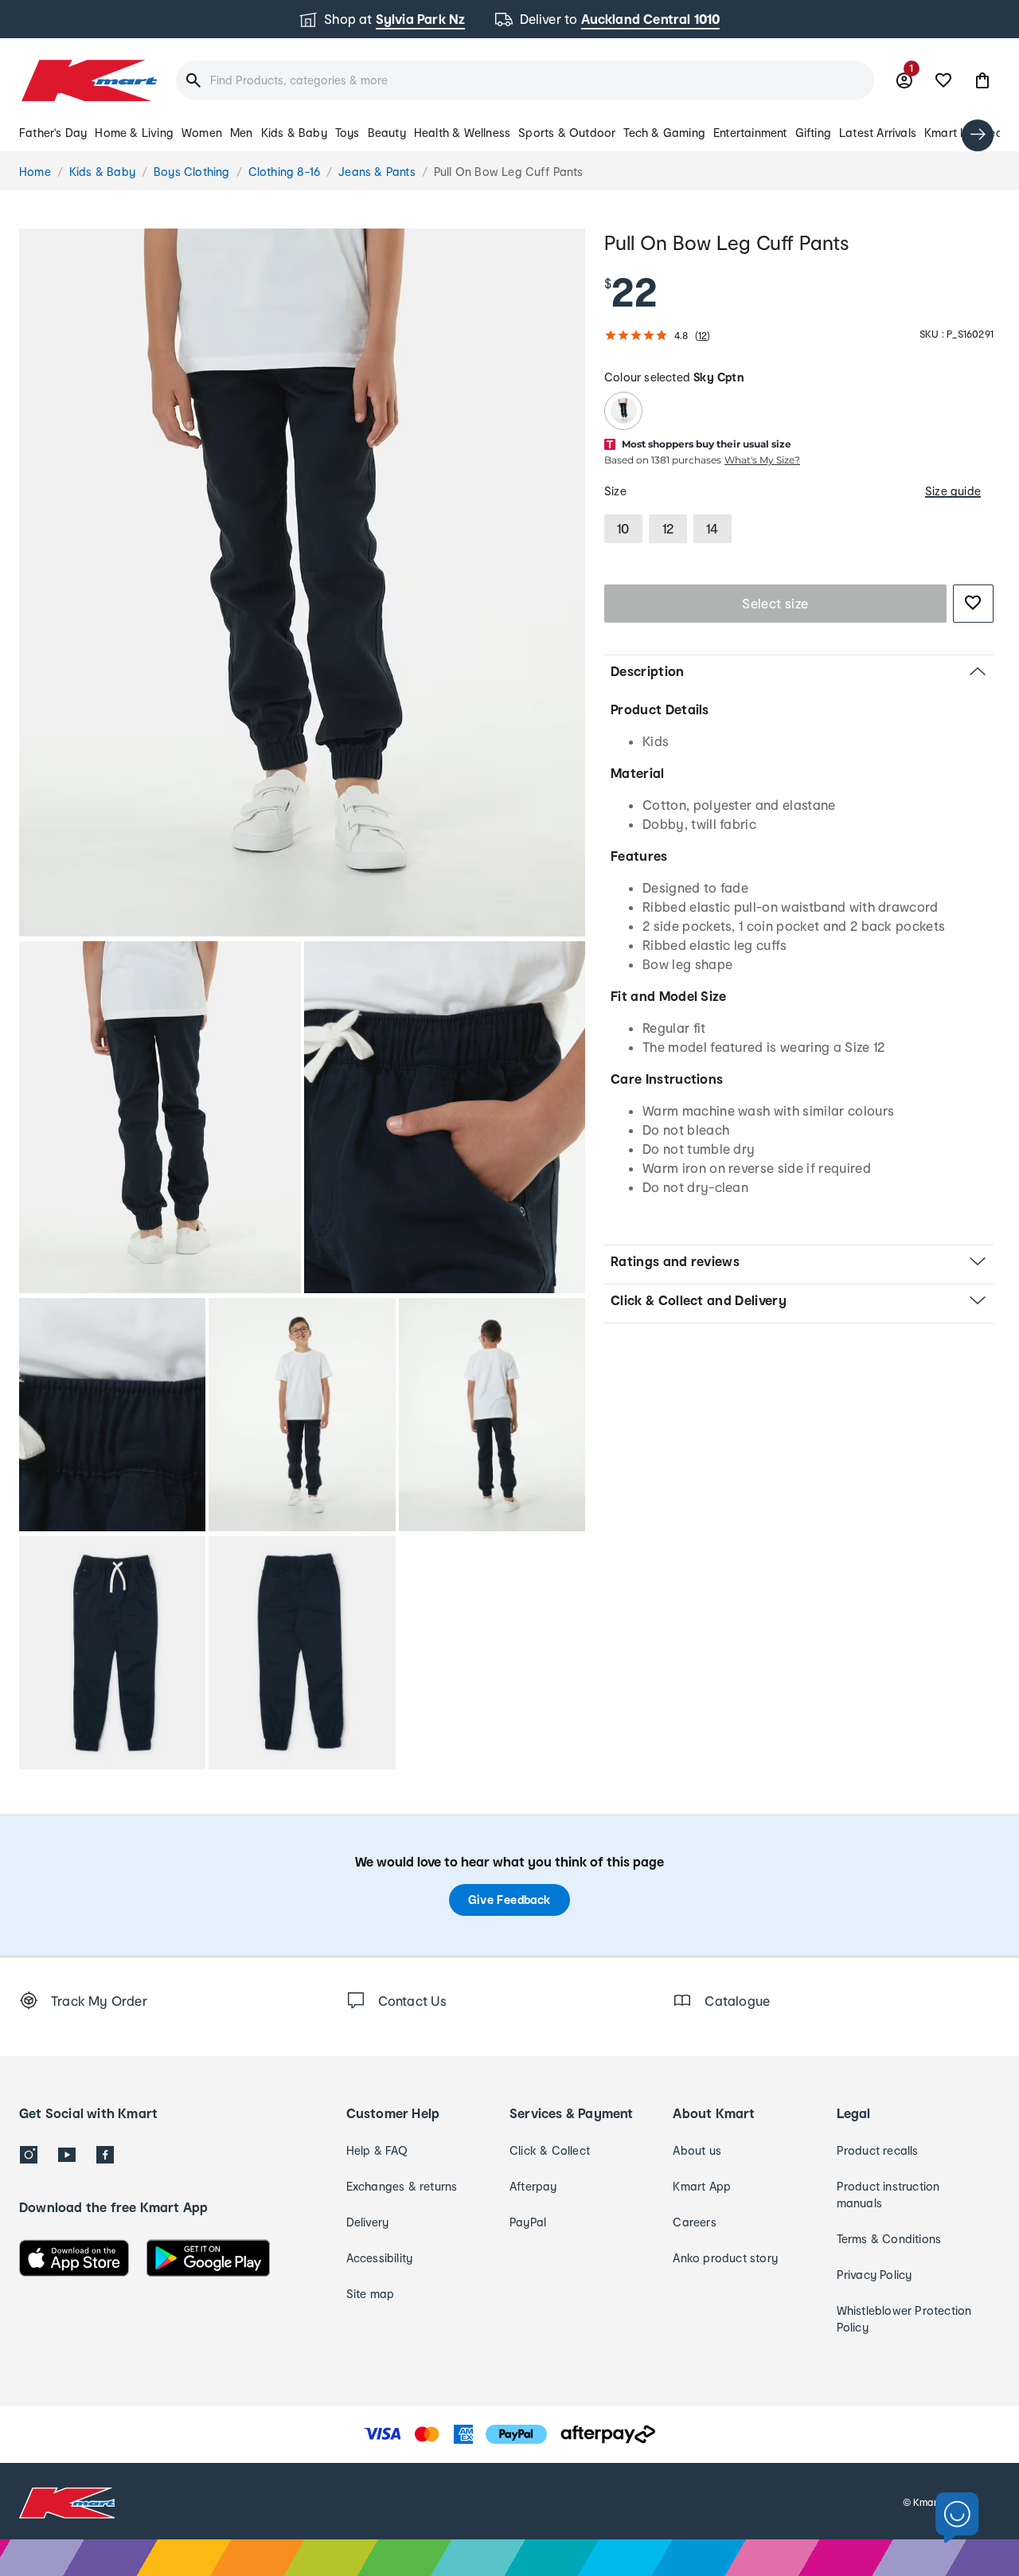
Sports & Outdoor (567, 133)
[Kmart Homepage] (88, 80)
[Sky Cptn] (623, 411)
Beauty (387, 133)
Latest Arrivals (878, 133)
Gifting (813, 133)
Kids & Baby (294, 133)
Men (242, 133)
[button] (982, 80)
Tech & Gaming (664, 133)
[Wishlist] (943, 80)
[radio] (302, 582)
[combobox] (525, 80)
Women (202, 133)
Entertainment (750, 133)
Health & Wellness (462, 133)
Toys (347, 133)
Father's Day (53, 133)
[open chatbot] (957, 2518)
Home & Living (134, 133)
